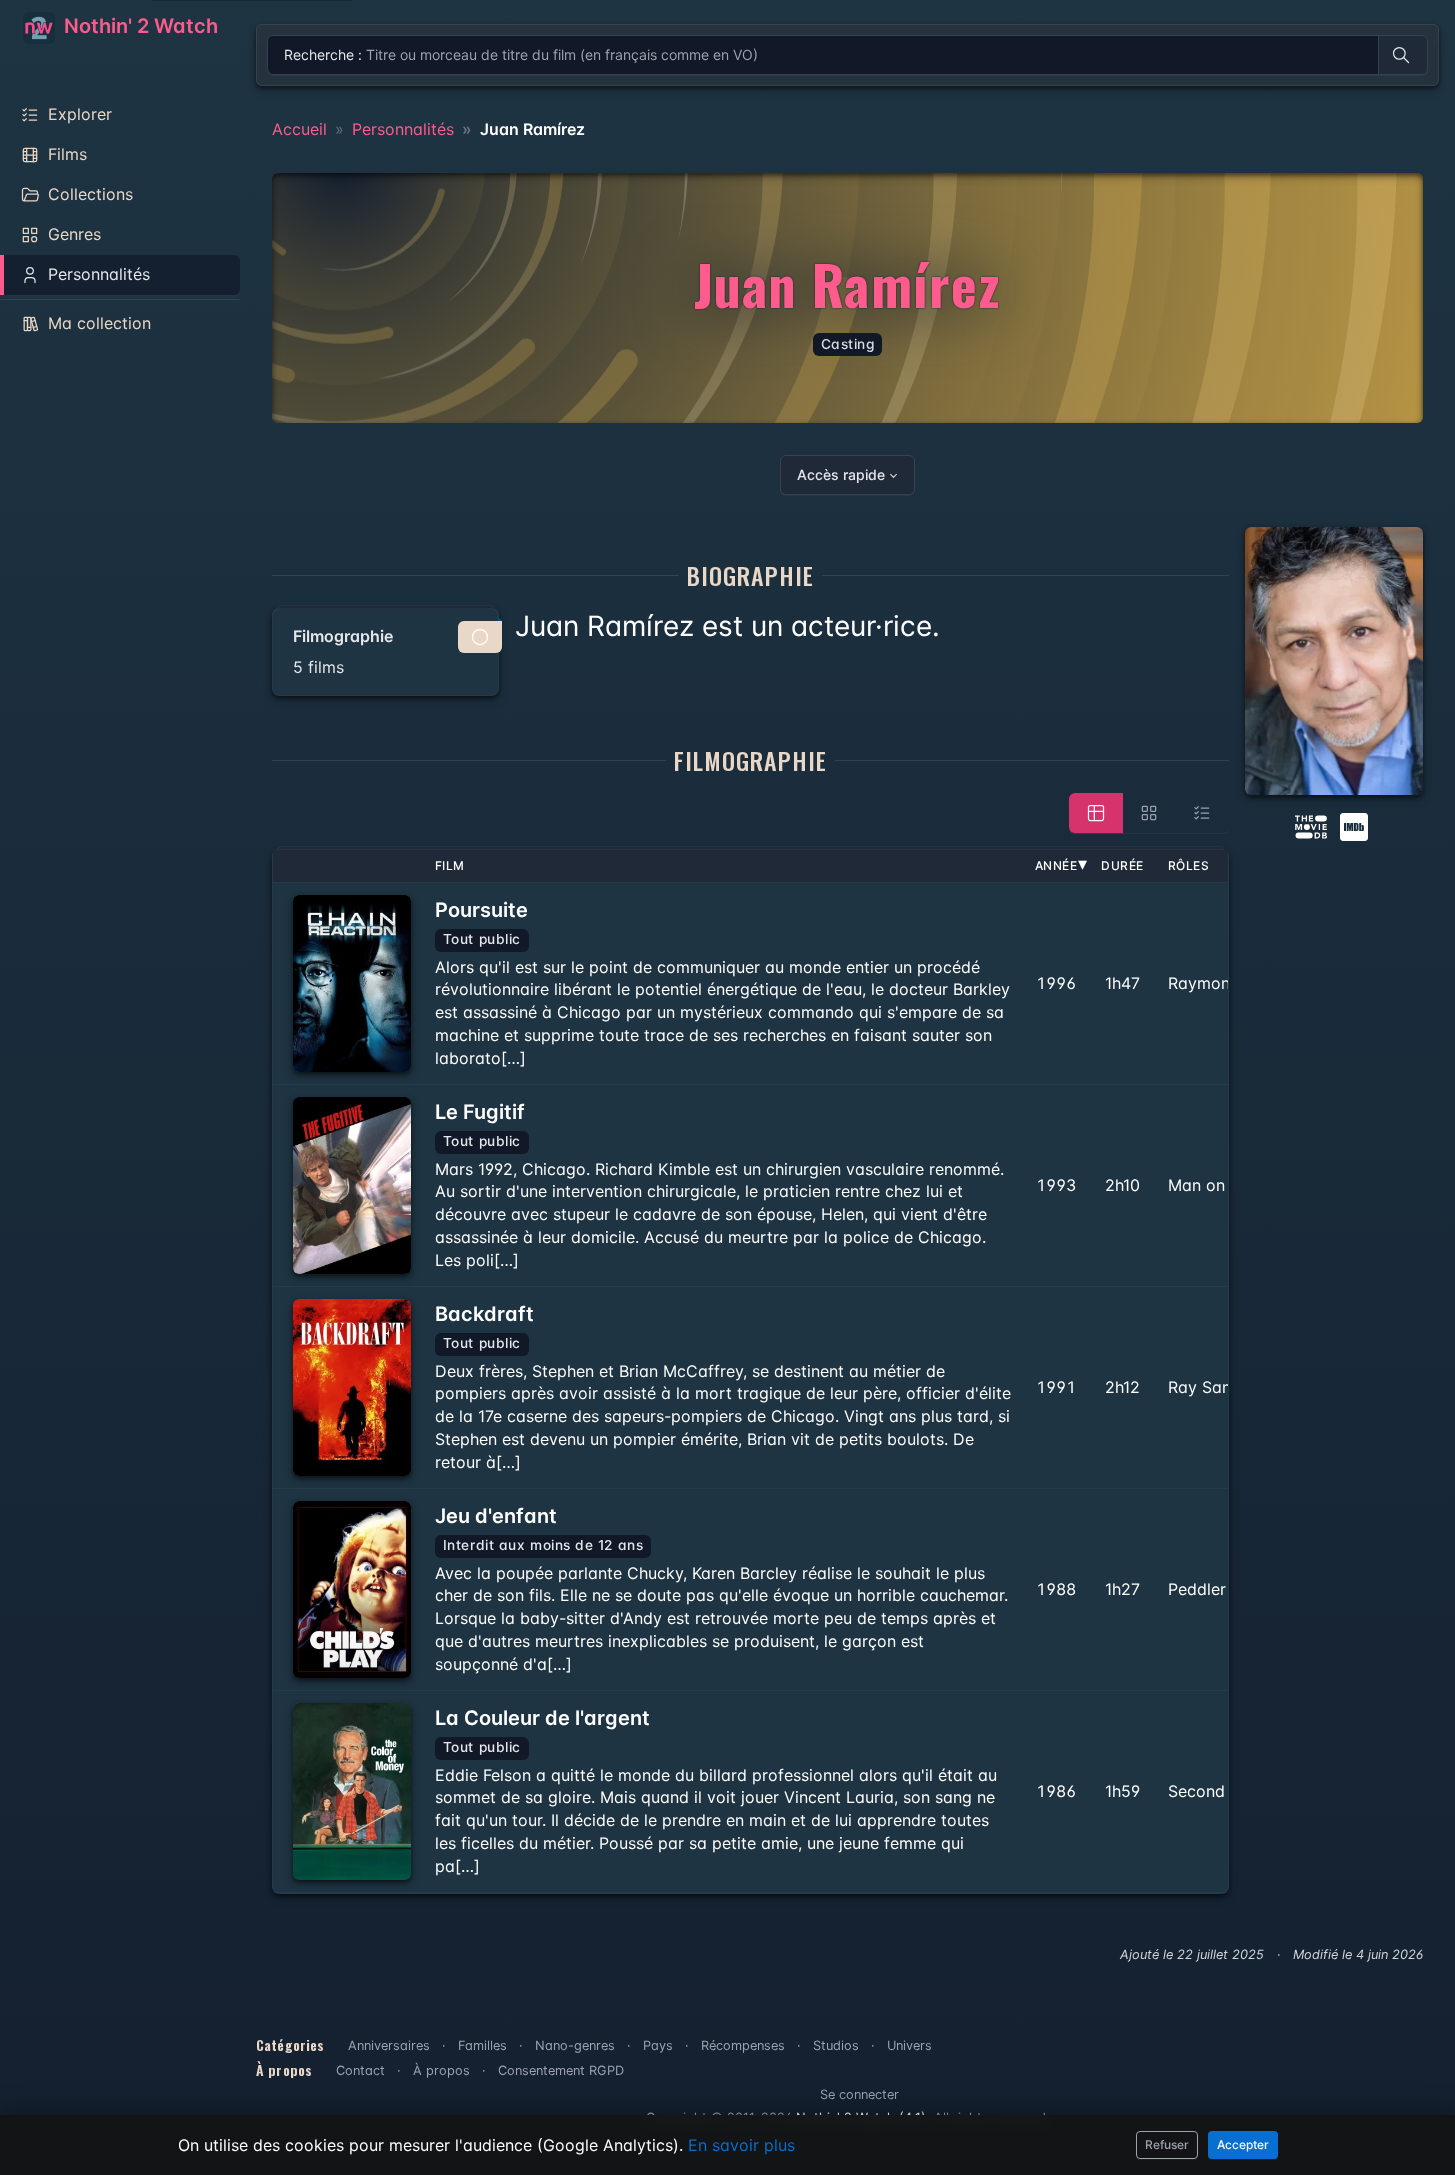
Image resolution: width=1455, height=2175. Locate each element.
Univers (909, 2045)
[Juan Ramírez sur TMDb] (1311, 825)
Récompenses (743, 2045)
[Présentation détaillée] (1096, 813)
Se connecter (859, 2094)
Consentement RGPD (561, 2070)
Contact (360, 2070)
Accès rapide (841, 474)
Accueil (299, 129)
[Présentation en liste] (1202, 813)
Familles (482, 2045)
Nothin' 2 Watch (138, 26)
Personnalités (403, 129)
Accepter (1243, 2144)
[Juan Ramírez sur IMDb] (1356, 825)
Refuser (1167, 2144)
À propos (441, 2070)
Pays (658, 2045)
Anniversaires (389, 2045)
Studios (836, 2045)
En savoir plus (741, 2145)
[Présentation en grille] (1149, 813)
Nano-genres (575, 2045)
